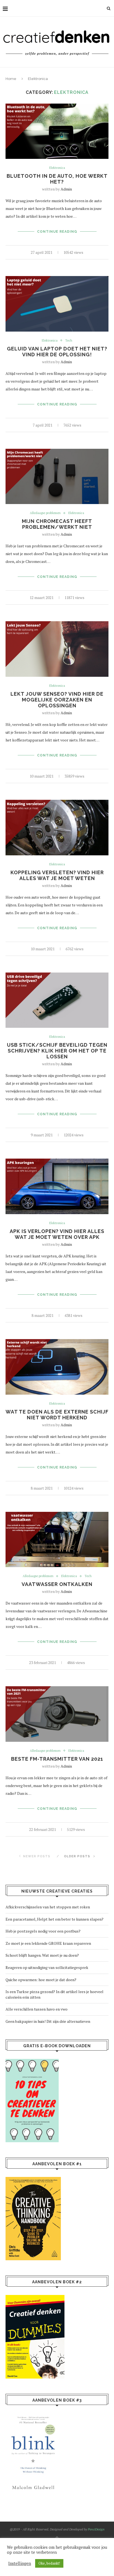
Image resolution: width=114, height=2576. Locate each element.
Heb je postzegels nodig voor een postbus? (43, 1931)
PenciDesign (96, 2529)
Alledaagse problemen (45, 513)
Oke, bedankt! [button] (49, 2563)
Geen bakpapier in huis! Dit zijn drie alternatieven (48, 2021)
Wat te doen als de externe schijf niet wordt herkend (57, 1415)
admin (66, 189)
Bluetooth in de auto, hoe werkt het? (57, 179)
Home (11, 79)
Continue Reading (57, 232)
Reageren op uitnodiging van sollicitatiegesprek (47, 1967)
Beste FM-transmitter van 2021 (57, 1759)
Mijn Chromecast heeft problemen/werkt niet (57, 524)
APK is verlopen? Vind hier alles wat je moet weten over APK (57, 1234)
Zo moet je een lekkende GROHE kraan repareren (48, 1943)
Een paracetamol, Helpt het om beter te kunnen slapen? (55, 1919)
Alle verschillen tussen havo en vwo (37, 2009)
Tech (69, 341)
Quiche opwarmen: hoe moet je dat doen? (41, 1980)
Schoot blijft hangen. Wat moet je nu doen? (42, 1955)
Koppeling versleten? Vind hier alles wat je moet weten (57, 875)
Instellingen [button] (20, 2564)
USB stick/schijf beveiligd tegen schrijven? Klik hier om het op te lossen (57, 1051)
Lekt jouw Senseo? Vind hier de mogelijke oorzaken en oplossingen (57, 700)
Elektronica (57, 168)
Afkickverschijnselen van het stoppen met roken (48, 1907)
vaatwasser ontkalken (57, 1584)
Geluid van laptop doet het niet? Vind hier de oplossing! (57, 352)
